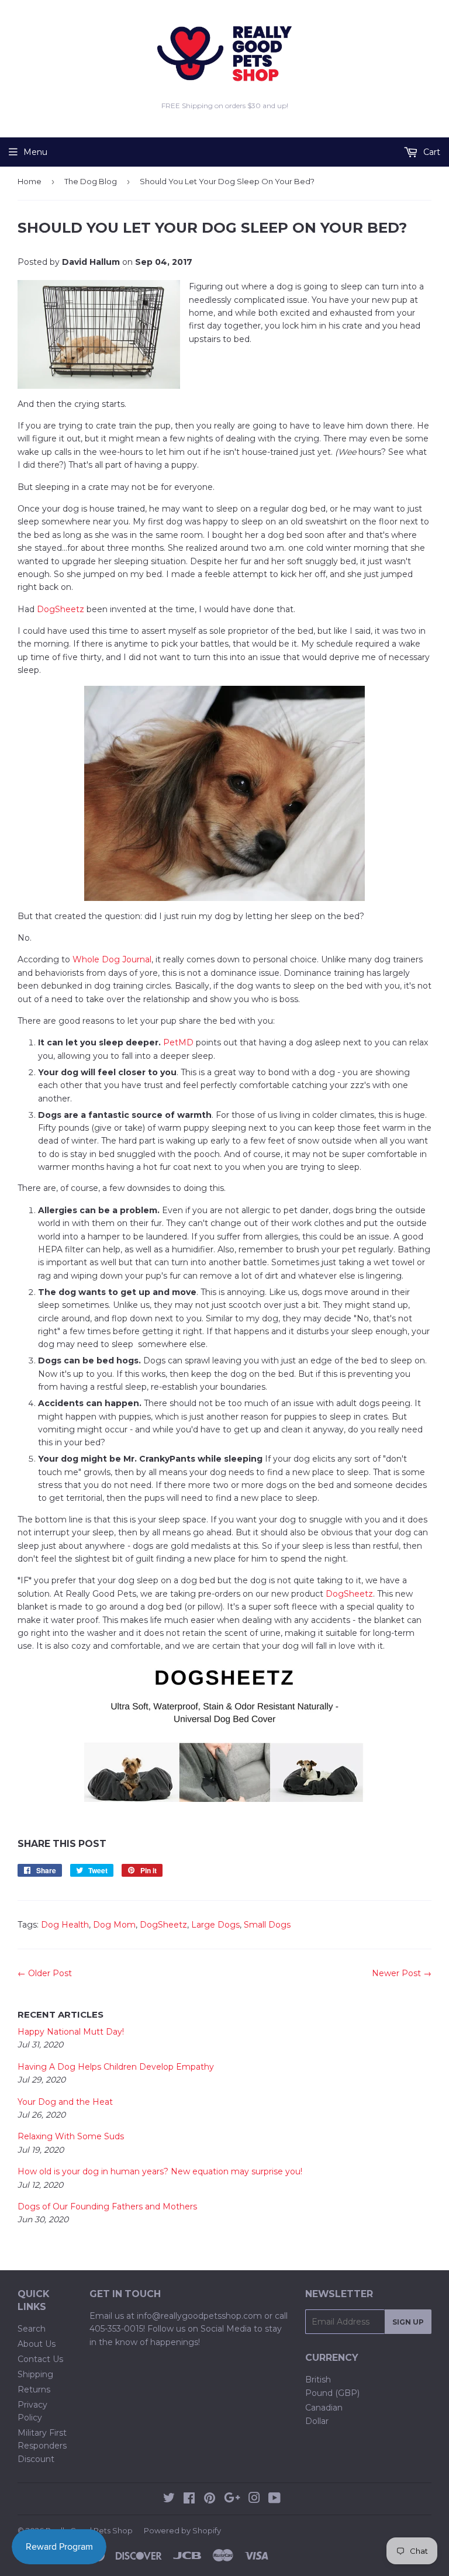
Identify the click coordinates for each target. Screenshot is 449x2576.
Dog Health (65, 1925)
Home (30, 181)
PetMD (178, 1042)
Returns (34, 2389)
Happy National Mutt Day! (71, 2032)
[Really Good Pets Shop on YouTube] (274, 2499)
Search (32, 2329)
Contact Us (40, 2359)
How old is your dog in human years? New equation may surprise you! (160, 2171)
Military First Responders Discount (42, 2446)
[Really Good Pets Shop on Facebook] (189, 2499)
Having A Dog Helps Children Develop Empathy (116, 2067)
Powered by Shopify (182, 2530)
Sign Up (408, 2322)
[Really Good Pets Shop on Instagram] (254, 2499)
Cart (431, 152)
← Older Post (45, 1973)
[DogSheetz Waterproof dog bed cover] (224, 1732)
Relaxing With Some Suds (71, 2136)
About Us (37, 2344)
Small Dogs (267, 1925)
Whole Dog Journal (112, 959)
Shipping (35, 2374)
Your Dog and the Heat (65, 2102)
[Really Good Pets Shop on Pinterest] (210, 2499)
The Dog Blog (91, 181)
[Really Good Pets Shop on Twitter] (169, 2499)
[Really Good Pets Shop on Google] (232, 2499)
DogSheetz (61, 609)
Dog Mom (114, 1925)
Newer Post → (402, 1973)
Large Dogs (215, 1925)
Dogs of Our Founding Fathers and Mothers (107, 2206)
